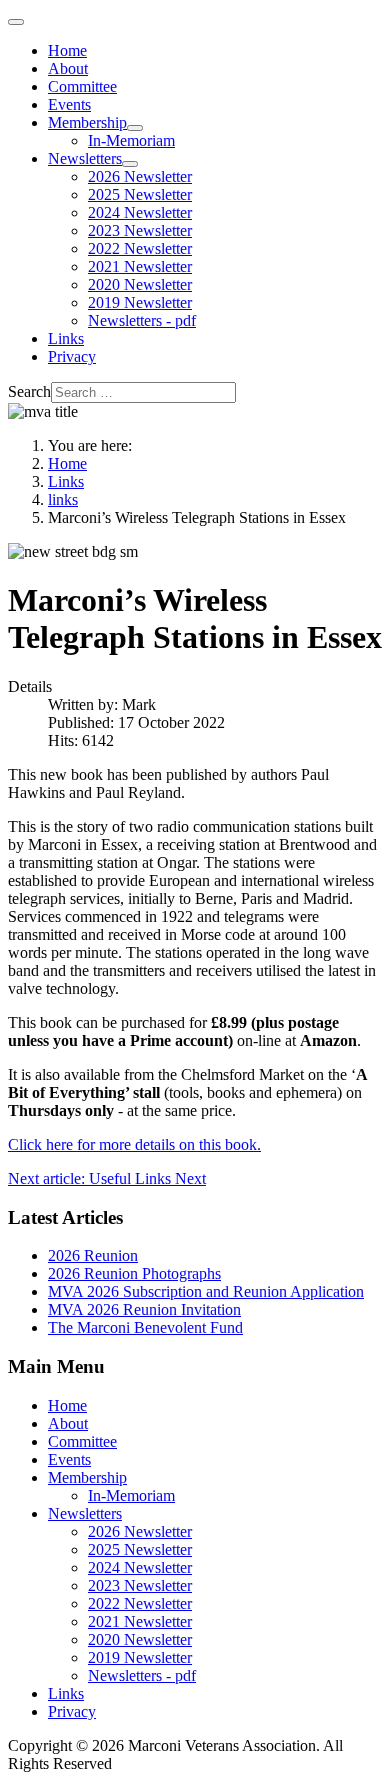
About (68, 68)
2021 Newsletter (140, 266)
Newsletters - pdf (142, 320)
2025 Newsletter (140, 194)
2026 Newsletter (140, 176)
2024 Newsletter (140, 212)
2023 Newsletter (140, 230)
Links (66, 338)
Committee (82, 86)
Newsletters (85, 158)
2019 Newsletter (140, 302)
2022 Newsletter (140, 248)
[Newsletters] (130, 164)
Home (67, 50)
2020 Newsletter (140, 284)
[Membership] (135, 128)
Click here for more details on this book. (134, 1144)
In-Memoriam (131, 140)
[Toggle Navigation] (16, 22)
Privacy (72, 356)
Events (69, 104)
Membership (87, 122)
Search (29, 391)
